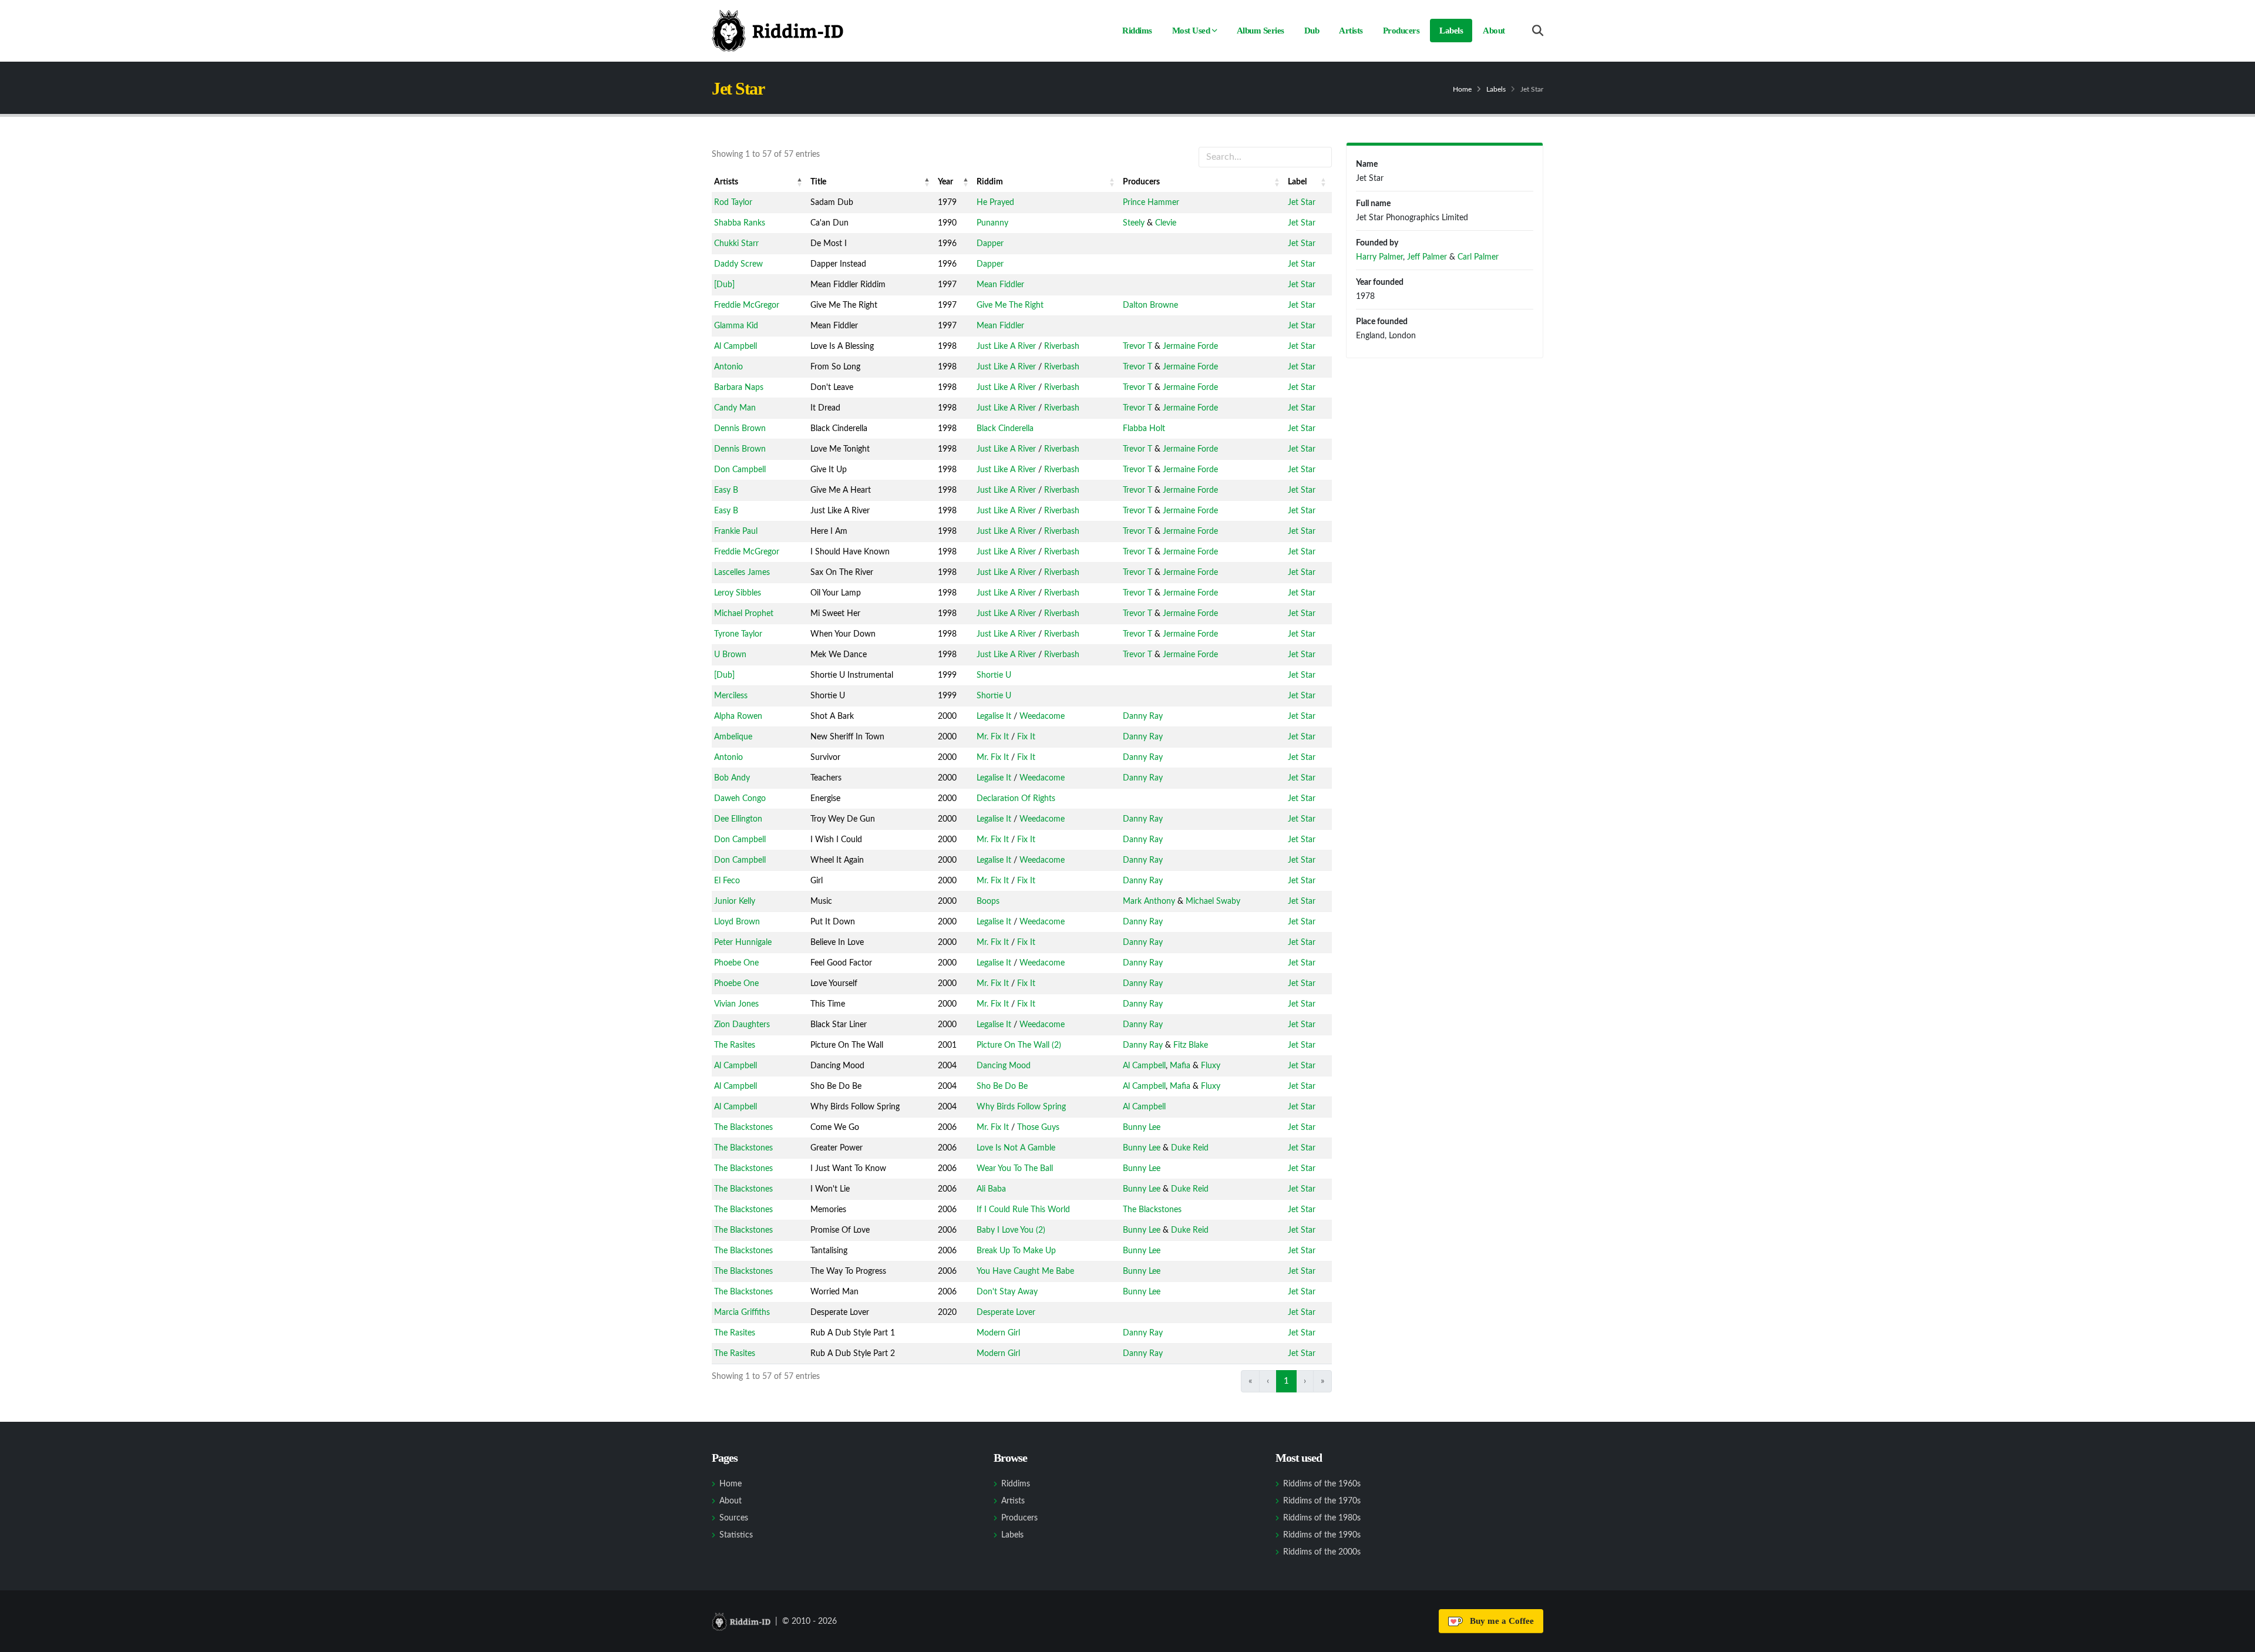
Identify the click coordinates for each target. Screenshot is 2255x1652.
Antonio (728, 367)
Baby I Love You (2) (1011, 1230)
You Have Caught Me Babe (1025, 1271)
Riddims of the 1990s (1322, 1535)
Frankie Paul (736, 531)
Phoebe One (736, 963)
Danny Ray (1143, 716)
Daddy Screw (738, 264)
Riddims (1137, 31)
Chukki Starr (736, 244)
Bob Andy (732, 778)
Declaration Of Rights (1016, 799)
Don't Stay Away (1007, 1292)
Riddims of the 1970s (1322, 1501)
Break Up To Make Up (1016, 1251)
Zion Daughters (742, 1025)
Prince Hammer (1151, 203)
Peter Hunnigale (743, 943)
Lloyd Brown (737, 922)
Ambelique (733, 737)
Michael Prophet (744, 614)
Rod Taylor (733, 203)
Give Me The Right (1010, 305)
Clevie (1166, 223)
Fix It (1026, 737)
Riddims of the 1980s (1322, 1518)
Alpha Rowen (738, 716)
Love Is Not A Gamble (1016, 1148)
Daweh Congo (740, 799)
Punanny (992, 223)
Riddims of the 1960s (1322, 1484)
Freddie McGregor (747, 305)
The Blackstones (743, 1128)
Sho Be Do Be (1002, 1086)
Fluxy (1211, 1066)
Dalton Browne (1150, 305)
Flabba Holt (1144, 429)
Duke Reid (1190, 1148)
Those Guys (1038, 1128)
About (1494, 31)
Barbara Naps (739, 388)
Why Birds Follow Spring (1021, 1107)
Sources (734, 1518)
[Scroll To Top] (2234, 1639)
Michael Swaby (1213, 901)
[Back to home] (778, 31)
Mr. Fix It (993, 737)
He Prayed (995, 203)
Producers (1401, 31)
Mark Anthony (1149, 901)
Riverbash (1062, 346)
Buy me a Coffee (1500, 1621)
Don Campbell (740, 470)
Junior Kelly (735, 901)
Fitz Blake (1191, 1045)
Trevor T (1137, 346)
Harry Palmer (1379, 257)
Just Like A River (1006, 346)
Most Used (1191, 31)
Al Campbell (736, 346)
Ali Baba (991, 1189)
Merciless (731, 696)
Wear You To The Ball (1015, 1169)
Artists (1351, 31)
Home (1462, 89)
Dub (1312, 31)
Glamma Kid (736, 326)
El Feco (727, 881)
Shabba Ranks (740, 223)
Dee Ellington (738, 819)
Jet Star (1302, 203)
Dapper (990, 244)
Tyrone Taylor (738, 634)
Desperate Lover (1006, 1313)
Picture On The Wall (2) (1019, 1045)
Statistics (736, 1535)
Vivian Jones (736, 1004)
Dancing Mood (1004, 1066)
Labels (1451, 31)
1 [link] (1286, 1381)
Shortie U (994, 675)
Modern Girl (998, 1333)
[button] (800, 182)
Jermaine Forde (1190, 346)
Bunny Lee (1142, 1128)
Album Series (1261, 31)
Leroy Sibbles (738, 593)
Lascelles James (742, 573)
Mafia (1180, 1066)
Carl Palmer (1478, 257)
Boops (988, 901)
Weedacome (1042, 716)
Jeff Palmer (1427, 257)
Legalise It (994, 716)
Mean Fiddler (1000, 285)
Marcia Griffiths (742, 1313)
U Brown (730, 655)
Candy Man (735, 408)
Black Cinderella (1005, 429)
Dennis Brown (740, 429)
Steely (1134, 223)
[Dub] (724, 285)
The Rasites (735, 1045)
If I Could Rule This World (1023, 1210)
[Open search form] (1538, 31)
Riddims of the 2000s (1322, 1552)
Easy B (726, 490)
